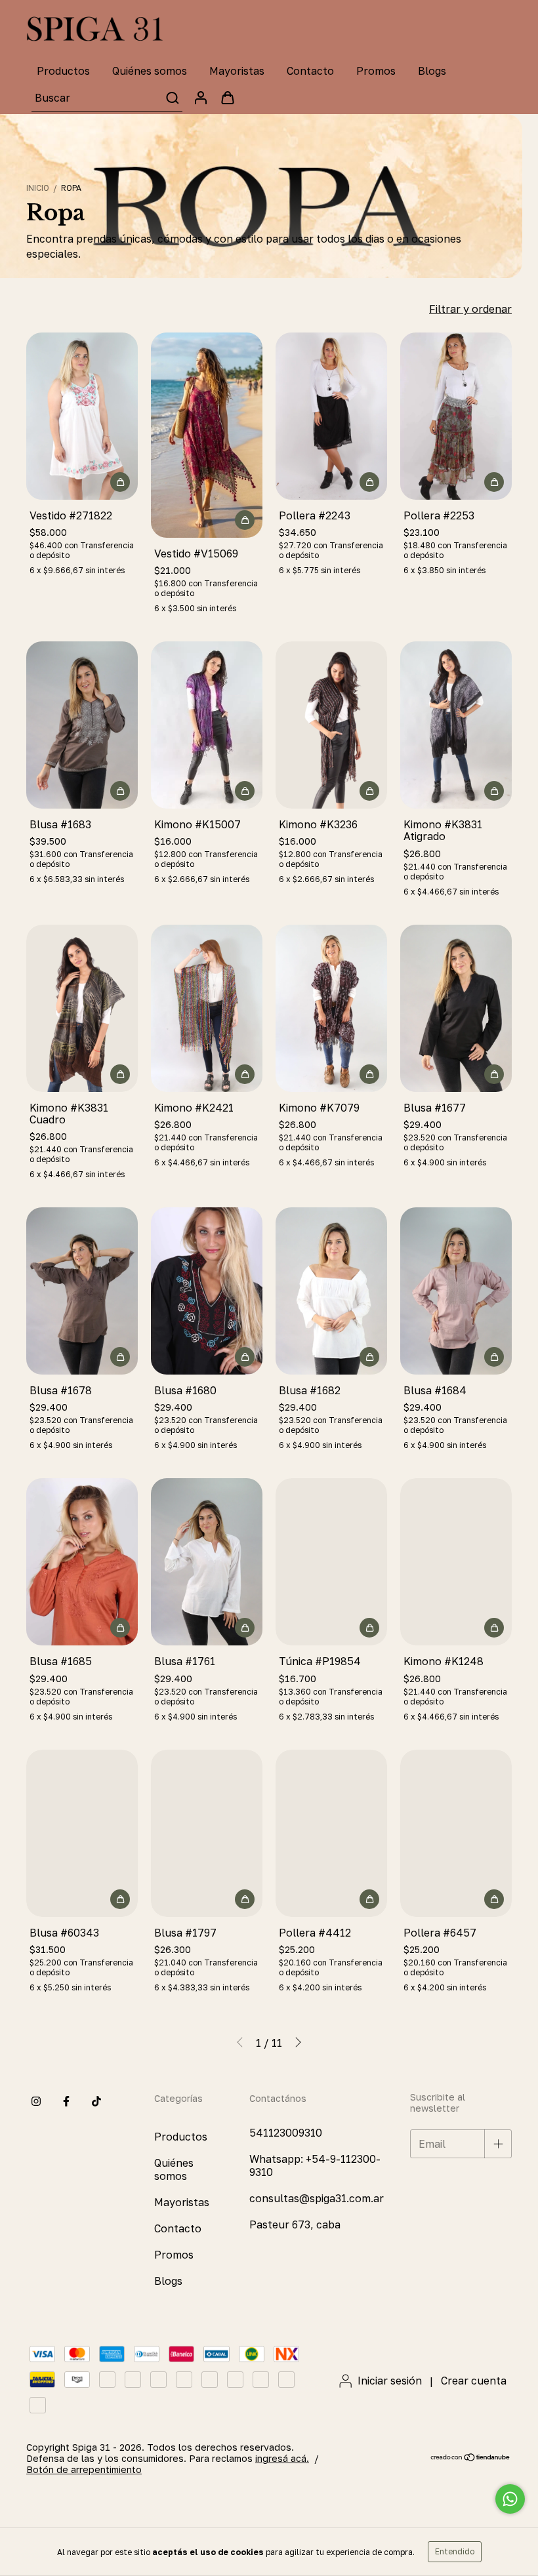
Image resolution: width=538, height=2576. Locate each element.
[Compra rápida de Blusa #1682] (369, 1357)
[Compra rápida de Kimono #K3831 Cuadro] (120, 1074)
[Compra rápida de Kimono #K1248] (494, 1628)
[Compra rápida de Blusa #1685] (120, 1628)
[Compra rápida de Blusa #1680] (245, 1357)
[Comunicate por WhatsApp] (510, 2499)
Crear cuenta (474, 2381)
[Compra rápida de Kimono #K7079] (369, 1074)
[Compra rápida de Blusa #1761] (245, 1628)
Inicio (38, 188)
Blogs (432, 71)
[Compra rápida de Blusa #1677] (494, 1074)
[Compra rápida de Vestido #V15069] (245, 520)
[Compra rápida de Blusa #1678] (120, 1357)
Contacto (310, 71)
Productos (63, 71)
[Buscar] (172, 98)
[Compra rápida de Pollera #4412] (369, 1899)
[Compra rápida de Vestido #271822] (120, 482)
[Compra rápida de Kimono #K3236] (369, 791)
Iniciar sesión (390, 2381)
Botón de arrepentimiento (84, 2469)
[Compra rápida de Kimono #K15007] (245, 791)
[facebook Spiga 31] (66, 2101)
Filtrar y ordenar (470, 309)
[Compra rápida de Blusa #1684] (494, 1357)
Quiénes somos (150, 71)
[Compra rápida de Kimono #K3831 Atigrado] (494, 791)
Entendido (455, 2551)
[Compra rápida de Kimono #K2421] (245, 1074)
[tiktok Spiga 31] (96, 2101)
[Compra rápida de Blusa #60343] (120, 1899)
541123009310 (286, 2133)
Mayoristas (237, 71)
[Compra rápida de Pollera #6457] (494, 1899)
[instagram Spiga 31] (36, 2101)
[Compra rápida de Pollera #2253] (494, 482)
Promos (376, 71)
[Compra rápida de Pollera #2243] (369, 482)
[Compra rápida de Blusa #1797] (245, 1899)
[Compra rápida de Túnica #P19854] (369, 1628)
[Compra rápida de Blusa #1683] (120, 791)
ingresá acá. (282, 2458)
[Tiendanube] (471, 2458)
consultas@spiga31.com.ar (317, 2198)
